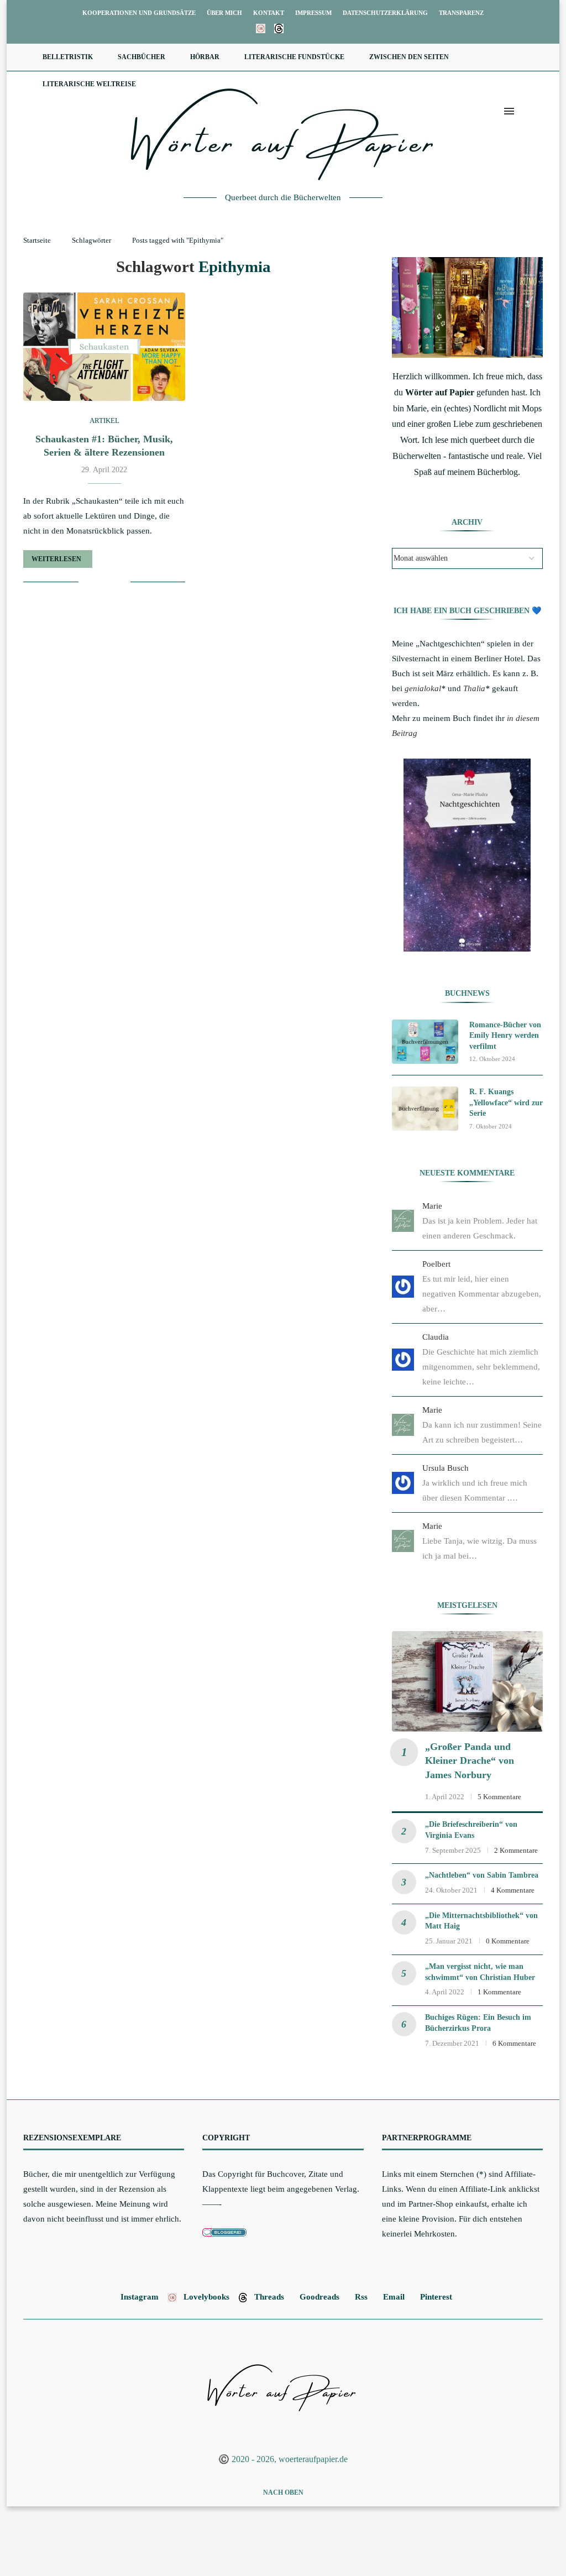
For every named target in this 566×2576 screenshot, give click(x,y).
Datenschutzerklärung (385, 13)
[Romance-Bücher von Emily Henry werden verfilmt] (425, 1042)
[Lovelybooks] (261, 29)
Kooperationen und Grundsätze (139, 13)
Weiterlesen (56, 559)
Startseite (37, 240)
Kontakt (269, 13)
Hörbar (205, 57)
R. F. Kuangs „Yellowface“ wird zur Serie (506, 1102)
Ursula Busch (446, 1468)
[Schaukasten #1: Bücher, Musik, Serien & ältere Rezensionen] (104, 347)
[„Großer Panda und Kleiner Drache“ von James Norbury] (467, 1681)
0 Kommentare (508, 1941)
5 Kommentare (499, 1797)
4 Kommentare (513, 1890)
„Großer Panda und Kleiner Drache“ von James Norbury (470, 1760)
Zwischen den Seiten (409, 57)
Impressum (313, 13)
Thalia (474, 688)
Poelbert (436, 1264)
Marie (432, 1206)
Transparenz (461, 13)
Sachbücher (141, 57)
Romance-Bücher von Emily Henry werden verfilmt (505, 1036)
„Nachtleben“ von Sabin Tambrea (482, 1875)
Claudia (436, 1337)
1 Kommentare (499, 1992)
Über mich (224, 13)
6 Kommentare (514, 2043)
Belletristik (68, 57)
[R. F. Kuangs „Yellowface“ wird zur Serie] (425, 1109)
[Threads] (279, 29)
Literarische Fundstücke (294, 57)
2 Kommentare (516, 1850)
